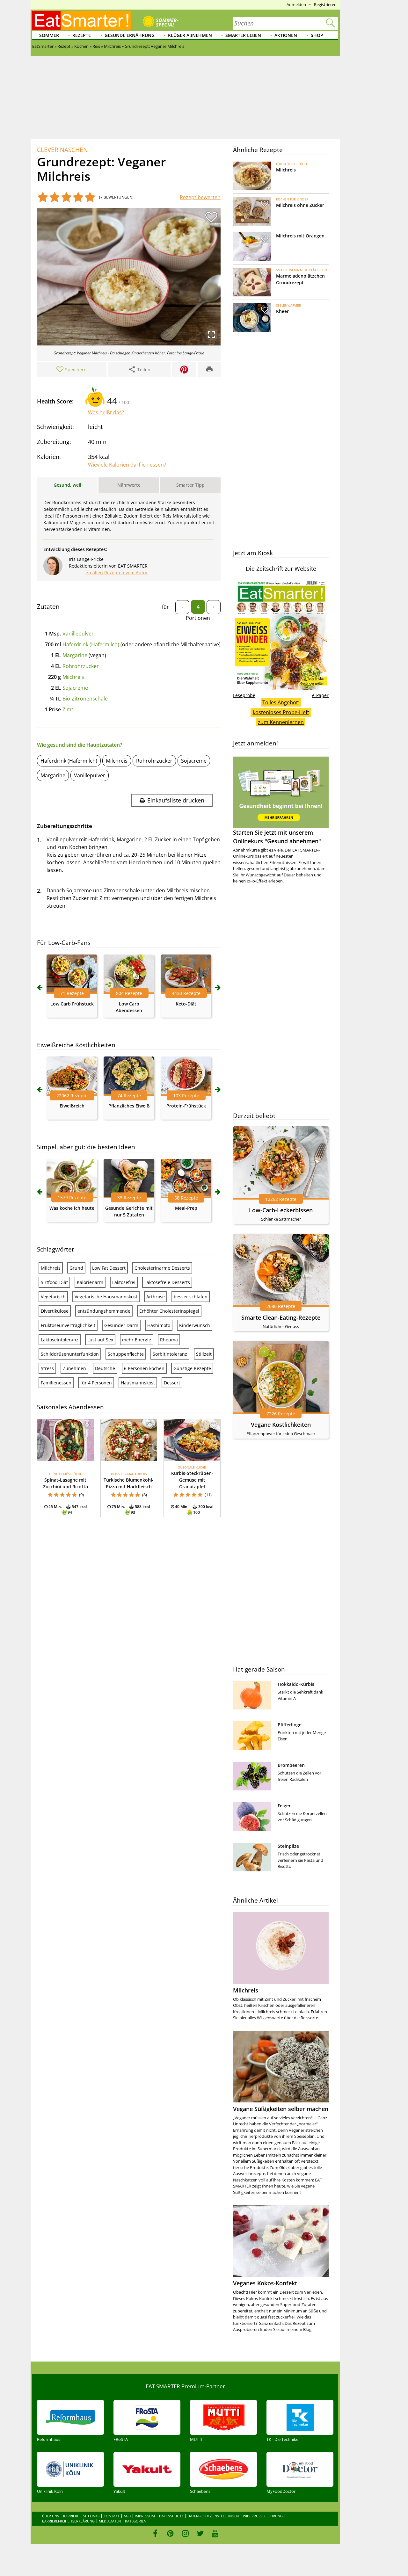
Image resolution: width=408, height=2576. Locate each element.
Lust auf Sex (100, 1340)
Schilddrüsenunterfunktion (70, 1354)
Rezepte (82, 35)
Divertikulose (55, 1311)
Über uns (51, 2516)
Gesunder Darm (121, 1325)
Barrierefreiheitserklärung (68, 2521)
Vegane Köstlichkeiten (281, 1425)
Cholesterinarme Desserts (162, 1268)
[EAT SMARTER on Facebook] (155, 2533)
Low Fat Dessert (109, 1268)
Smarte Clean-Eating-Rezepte (281, 1317)
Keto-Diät (186, 1004)
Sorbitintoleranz (170, 1354)
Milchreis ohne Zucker (300, 205)
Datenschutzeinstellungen (213, 2516)
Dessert (172, 1383)
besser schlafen (191, 1297)
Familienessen (56, 1383)
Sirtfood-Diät (54, 1282)
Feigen (285, 1806)
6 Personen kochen (144, 1368)
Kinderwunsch (195, 1325)
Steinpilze (288, 1846)
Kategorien (136, 2521)
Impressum (145, 2516)
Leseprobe (244, 695)
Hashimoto (159, 1325)
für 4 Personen (96, 1383)
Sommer (49, 35)
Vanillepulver (78, 634)
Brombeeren (291, 1765)
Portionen (198, 618)
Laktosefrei (124, 1282)
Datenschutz (171, 2516)
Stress (47, 1368)
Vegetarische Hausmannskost (106, 1297)
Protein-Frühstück (186, 1106)
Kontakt (112, 2516)
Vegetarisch (53, 1297)
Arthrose (156, 1297)
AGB (127, 2516)
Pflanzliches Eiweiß (129, 1106)
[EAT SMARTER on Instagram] (185, 2533)
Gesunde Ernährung (130, 35)
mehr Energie (137, 1340)
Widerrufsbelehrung (263, 2516)
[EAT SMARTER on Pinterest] (170, 2533)
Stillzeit (204, 1354)
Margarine (75, 655)
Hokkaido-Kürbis (296, 1684)
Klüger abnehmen (190, 35)
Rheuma (169, 1340)
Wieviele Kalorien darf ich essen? (127, 465)
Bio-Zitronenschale (85, 699)
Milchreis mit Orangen (300, 236)
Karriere (71, 2516)
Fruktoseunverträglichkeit (68, 1325)
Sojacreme (75, 688)
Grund (76, 1268)
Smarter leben (243, 35)
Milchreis (73, 677)
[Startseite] (82, 20)
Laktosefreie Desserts (167, 1282)
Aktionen (286, 35)
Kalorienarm (90, 1282)
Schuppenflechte (126, 1354)
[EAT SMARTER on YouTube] (215, 2533)
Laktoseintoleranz (60, 1340)
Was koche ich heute (72, 1208)
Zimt (68, 709)
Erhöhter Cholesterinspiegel (169, 1311)
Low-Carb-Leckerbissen (281, 1210)
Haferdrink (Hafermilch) (91, 644)
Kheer (282, 311)
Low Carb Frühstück (72, 1004)
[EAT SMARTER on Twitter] (200, 2533)
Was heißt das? (106, 412)
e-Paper (320, 695)
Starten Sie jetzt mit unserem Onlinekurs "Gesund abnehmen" (277, 837)
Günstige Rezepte (192, 1368)
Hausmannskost (138, 1383)
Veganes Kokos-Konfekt (265, 2283)
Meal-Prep (186, 1208)
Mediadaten (110, 2521)
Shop (317, 35)
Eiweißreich (72, 1106)
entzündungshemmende (104, 1311)
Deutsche (105, 1368)
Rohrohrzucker (81, 666)
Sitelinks (91, 2516)
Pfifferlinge (290, 1725)
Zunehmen (74, 1368)
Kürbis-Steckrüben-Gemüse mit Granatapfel (192, 1480)
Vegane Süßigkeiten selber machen (281, 2109)
